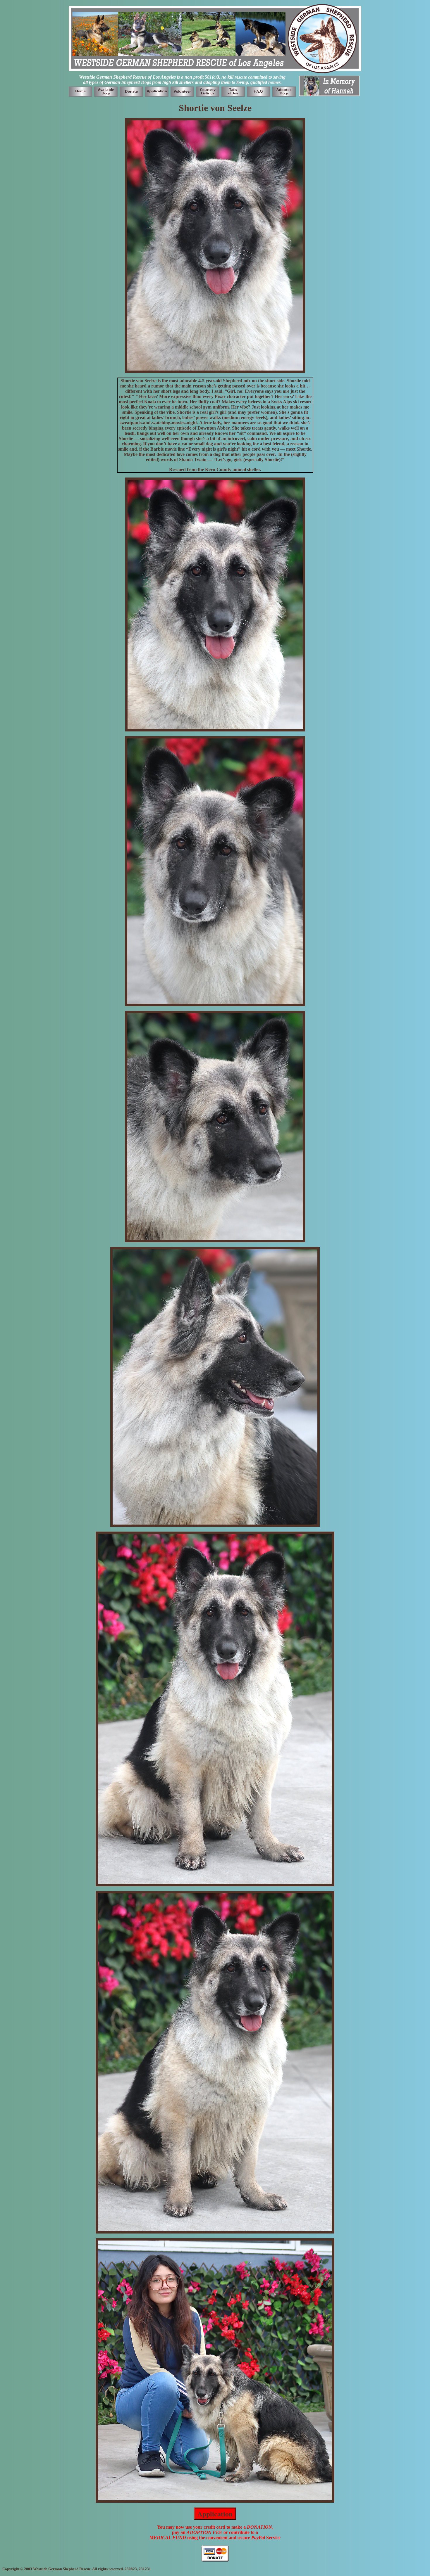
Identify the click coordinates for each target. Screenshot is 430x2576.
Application (215, 2514)
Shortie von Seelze (215, 108)
